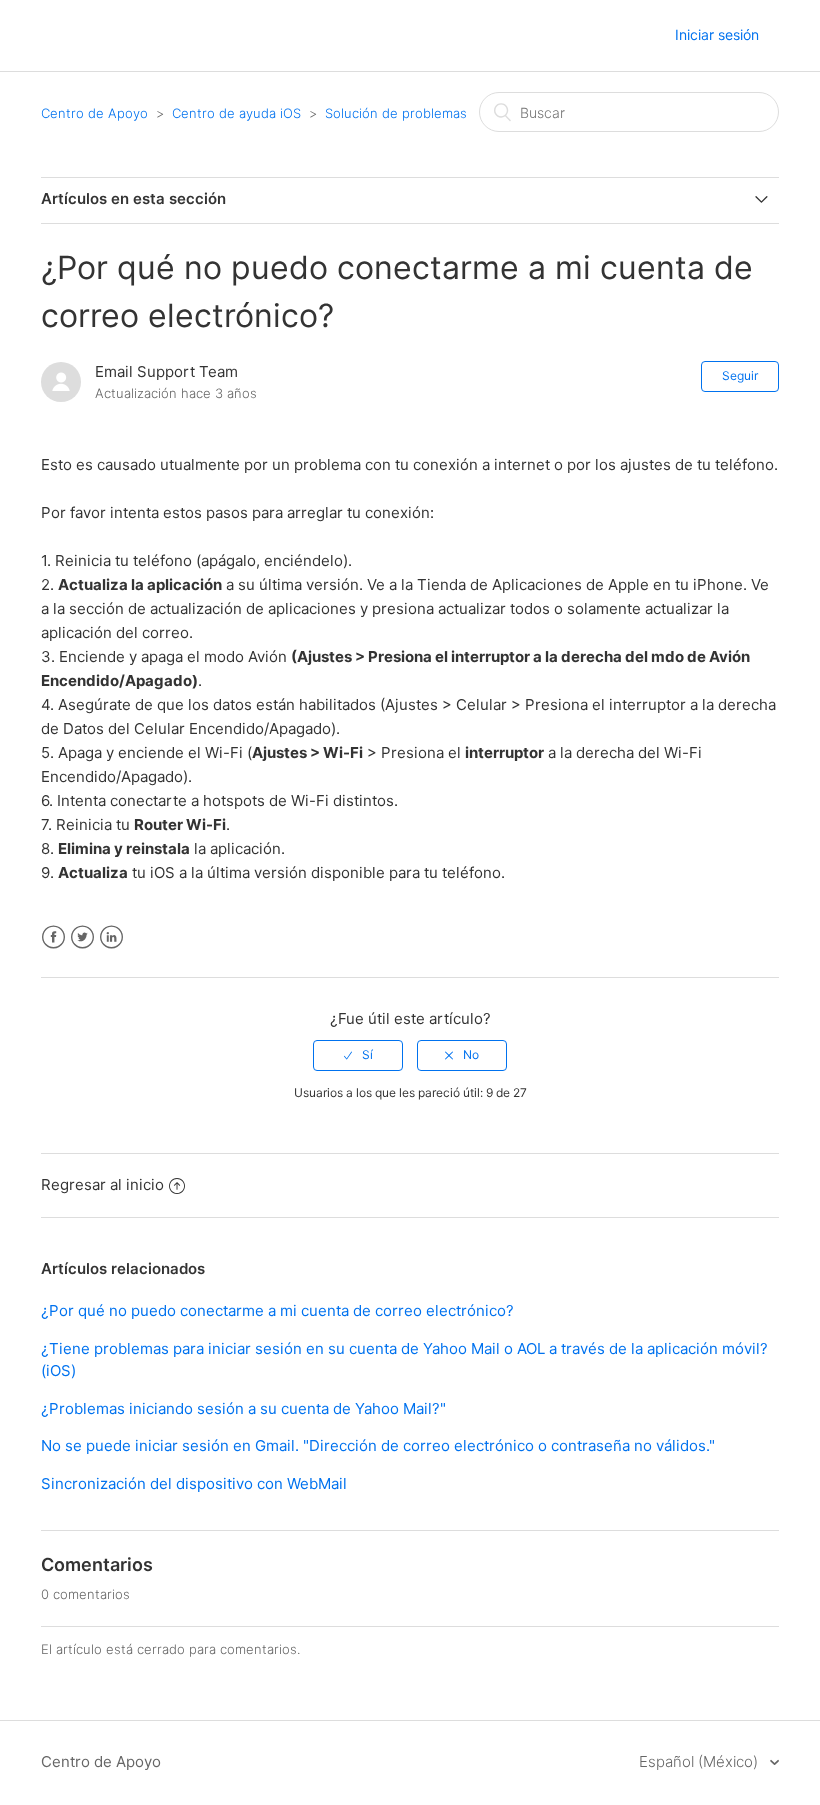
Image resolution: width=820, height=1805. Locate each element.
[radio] (358, 1055)
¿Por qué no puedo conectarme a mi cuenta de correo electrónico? (277, 1310)
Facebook (53, 937)
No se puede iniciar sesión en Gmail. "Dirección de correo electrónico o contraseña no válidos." (378, 1445)
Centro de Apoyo (94, 113)
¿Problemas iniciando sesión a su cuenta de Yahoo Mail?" (243, 1408)
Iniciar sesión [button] (717, 34)
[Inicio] (60, 36)
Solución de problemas (396, 113)
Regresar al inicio (102, 1184)
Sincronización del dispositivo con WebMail (194, 1483)
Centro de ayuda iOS (236, 113)
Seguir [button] (740, 375)
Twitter (82, 937)
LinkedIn (111, 937)
